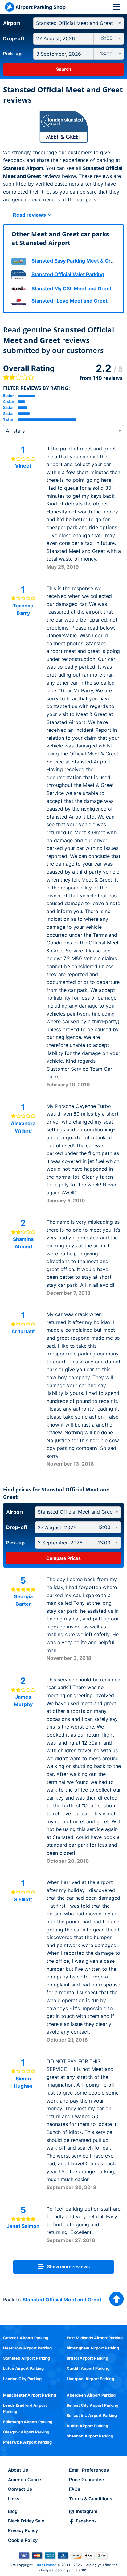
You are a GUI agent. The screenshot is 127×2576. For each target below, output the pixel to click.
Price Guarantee (87, 2479)
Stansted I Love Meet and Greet (70, 301)
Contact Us (20, 2489)
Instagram (87, 2511)
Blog (13, 2511)
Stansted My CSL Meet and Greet (72, 288)
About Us (18, 2470)
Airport (12, 23)
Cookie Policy (23, 2540)
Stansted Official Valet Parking (68, 274)
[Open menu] (117, 7)
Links (14, 2499)
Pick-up (12, 54)
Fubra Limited (45, 2565)
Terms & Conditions (91, 2499)
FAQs (75, 2489)
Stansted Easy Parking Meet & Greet (75, 261)
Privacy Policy (23, 2530)
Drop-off (14, 38)
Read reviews (30, 215)
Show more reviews (68, 2266)
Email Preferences (89, 2470)
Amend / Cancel (25, 2479)
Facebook (86, 2521)
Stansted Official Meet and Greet (62, 2300)
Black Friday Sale (26, 2521)
